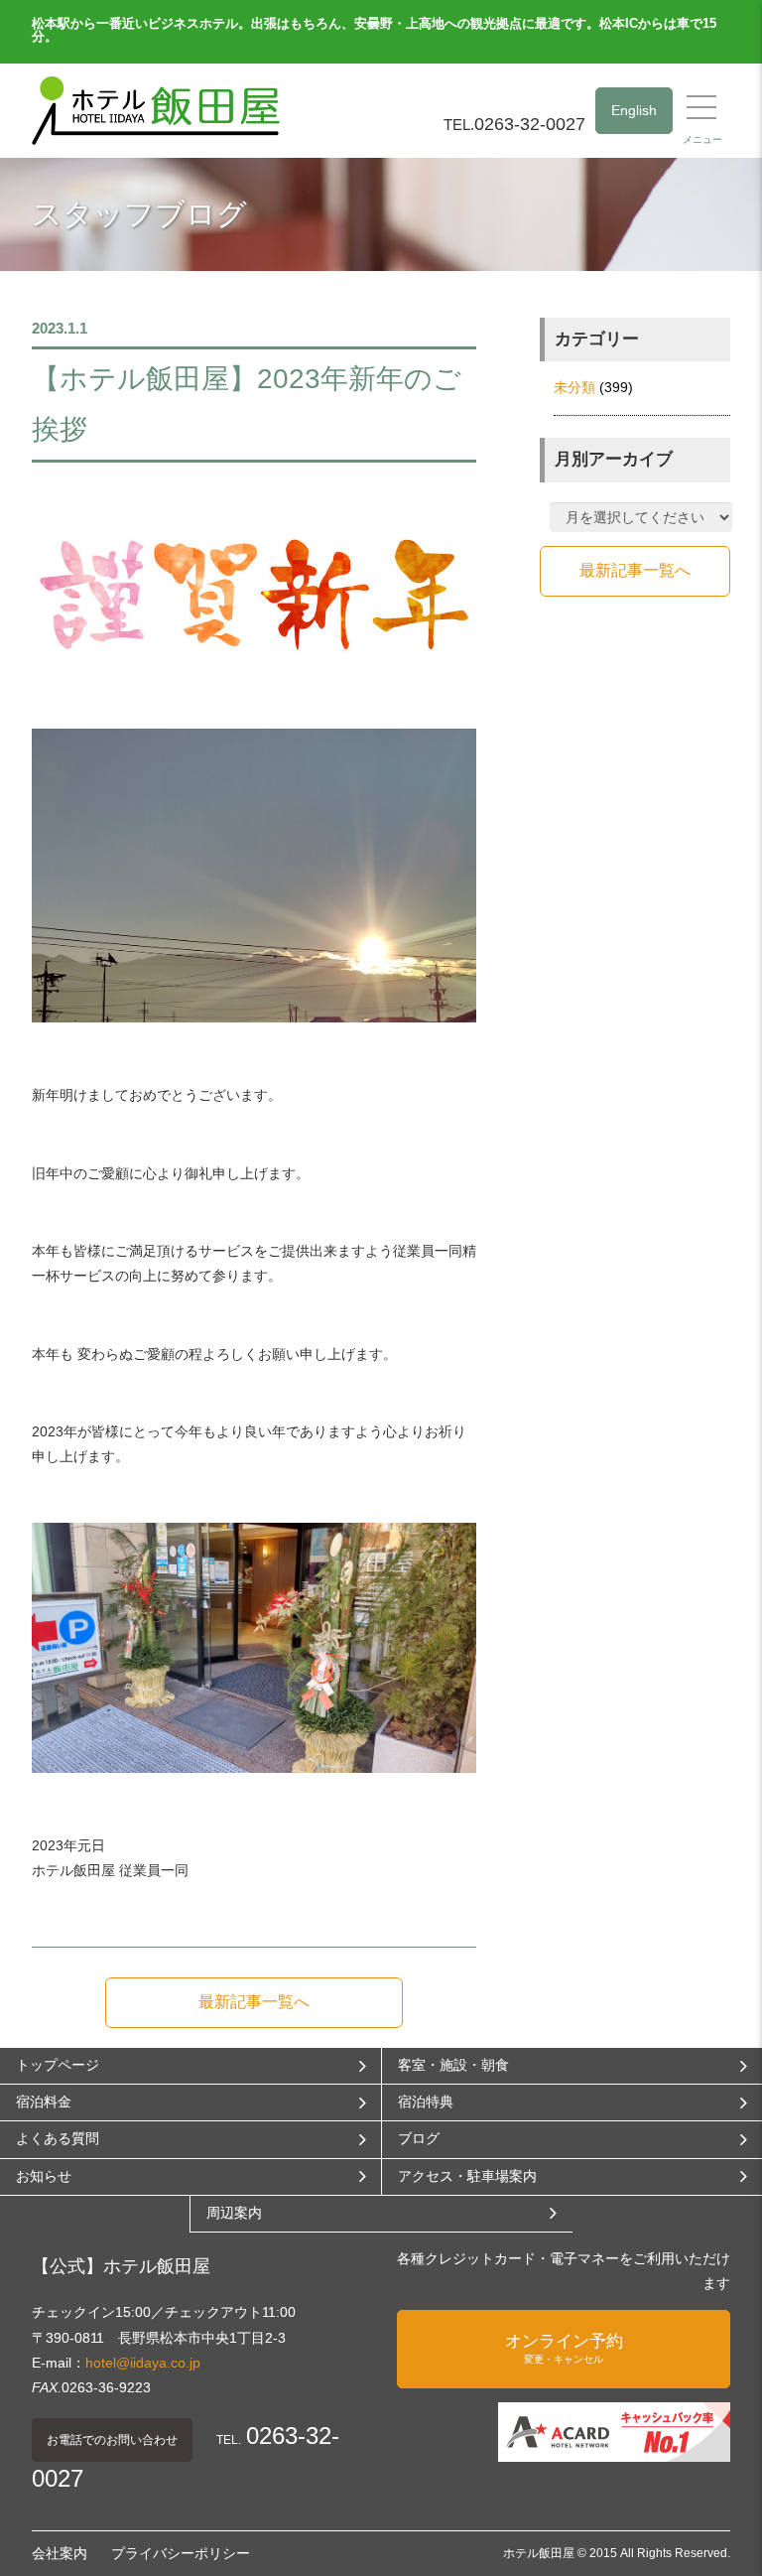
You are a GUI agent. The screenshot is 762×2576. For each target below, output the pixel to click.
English (634, 110)
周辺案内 (234, 2213)
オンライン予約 (564, 2348)
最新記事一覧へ (254, 2002)
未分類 (574, 387)
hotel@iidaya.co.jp (143, 2363)
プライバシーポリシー (181, 2553)
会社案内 (60, 2553)
